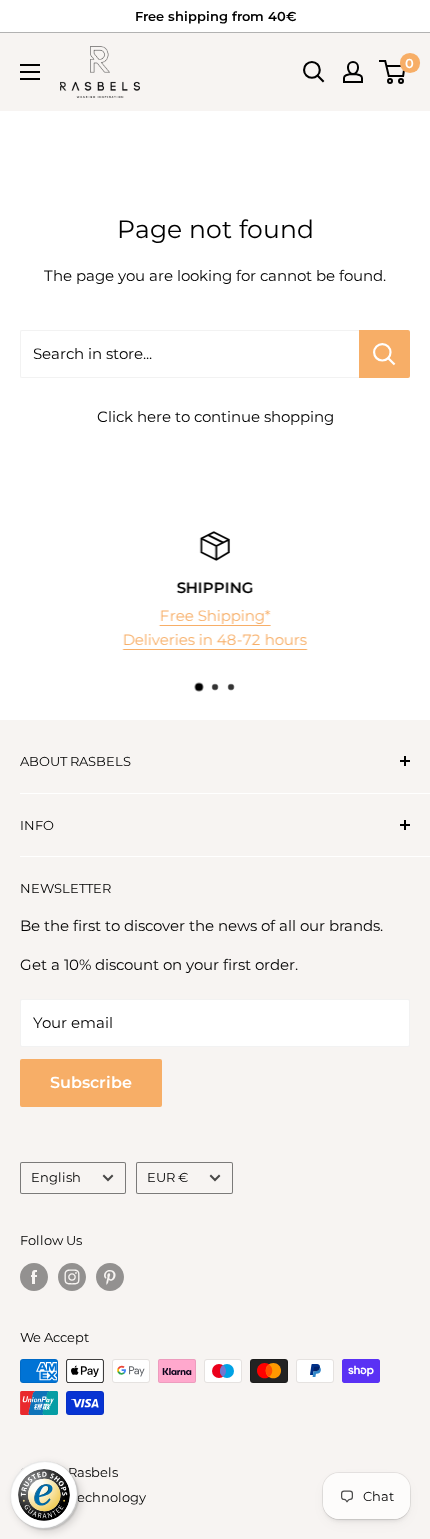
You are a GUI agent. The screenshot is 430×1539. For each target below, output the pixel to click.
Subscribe (91, 1082)
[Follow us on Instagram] (72, 1277)
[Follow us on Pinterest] (110, 1277)
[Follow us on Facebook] (34, 1277)
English (56, 1177)
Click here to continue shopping (215, 416)
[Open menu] (30, 72)
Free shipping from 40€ (215, 16)
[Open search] (314, 72)
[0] (393, 72)
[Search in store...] (384, 354)
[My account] (353, 72)
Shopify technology (83, 1497)
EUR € (167, 1177)
